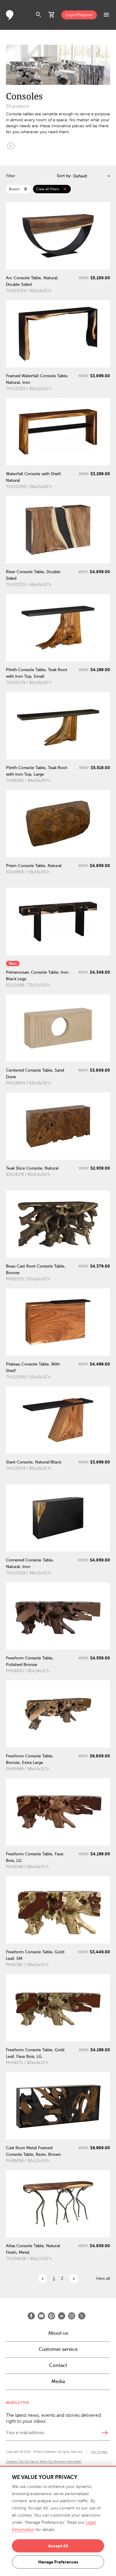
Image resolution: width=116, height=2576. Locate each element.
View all (103, 2278)
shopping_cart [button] (52, 15)
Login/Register (79, 15)
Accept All (58, 2546)
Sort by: (64, 176)
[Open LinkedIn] (62, 2316)
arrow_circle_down (11, 146)
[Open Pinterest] (51, 2316)
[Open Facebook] (31, 2316)
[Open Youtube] (41, 2316)
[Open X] (82, 2316)
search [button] (39, 15)
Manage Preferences (58, 2562)
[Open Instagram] (72, 2316)
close (26, 189)
